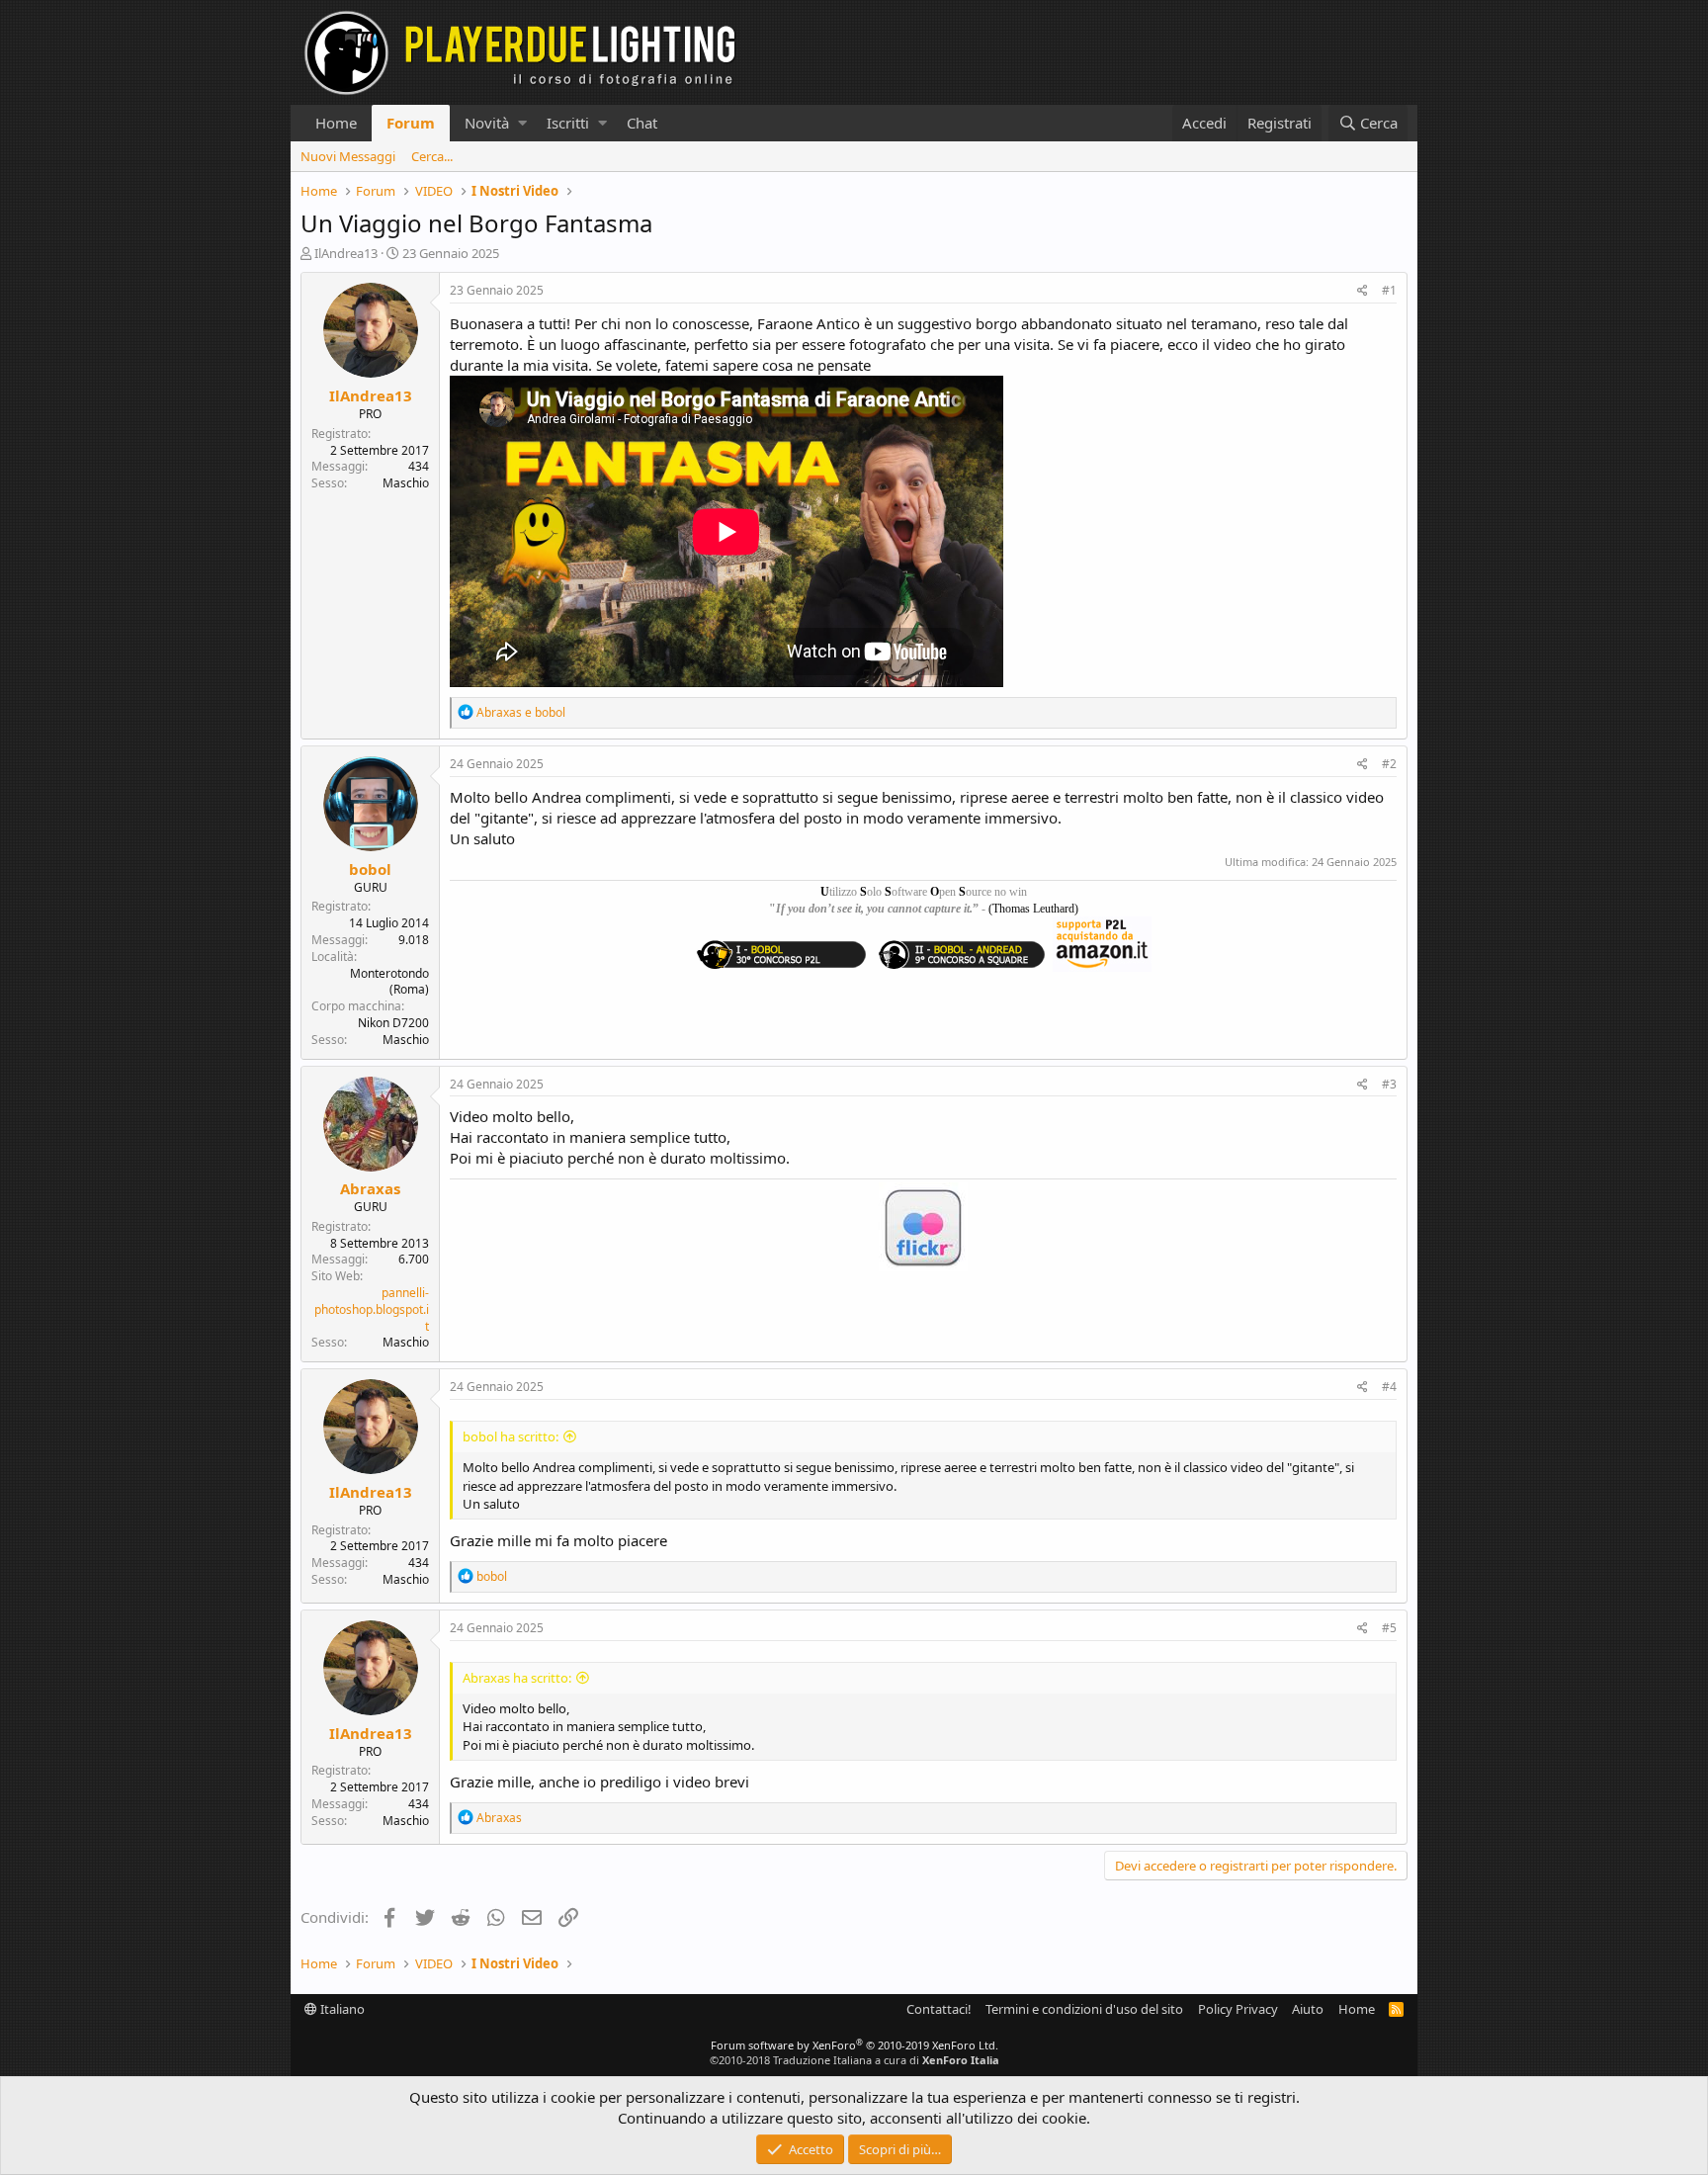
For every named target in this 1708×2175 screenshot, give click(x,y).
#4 (1389, 1387)
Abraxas (370, 1188)
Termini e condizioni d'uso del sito (1084, 2009)
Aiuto (1308, 2009)
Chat (642, 123)
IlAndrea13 (346, 253)
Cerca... (432, 156)
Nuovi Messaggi (348, 156)
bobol (370, 869)
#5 (1389, 1628)
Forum (411, 123)
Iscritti (568, 123)
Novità (487, 123)
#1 (1389, 290)
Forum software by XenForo (854, 2045)
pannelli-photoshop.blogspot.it (372, 1309)
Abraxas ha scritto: (517, 1678)
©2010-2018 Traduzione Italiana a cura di (854, 2060)
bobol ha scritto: (511, 1436)
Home (336, 123)
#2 (1389, 764)
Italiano (341, 2009)
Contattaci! (939, 2009)
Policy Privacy (1238, 2009)
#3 (1389, 1084)
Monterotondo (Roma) (389, 982)
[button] (522, 123)
